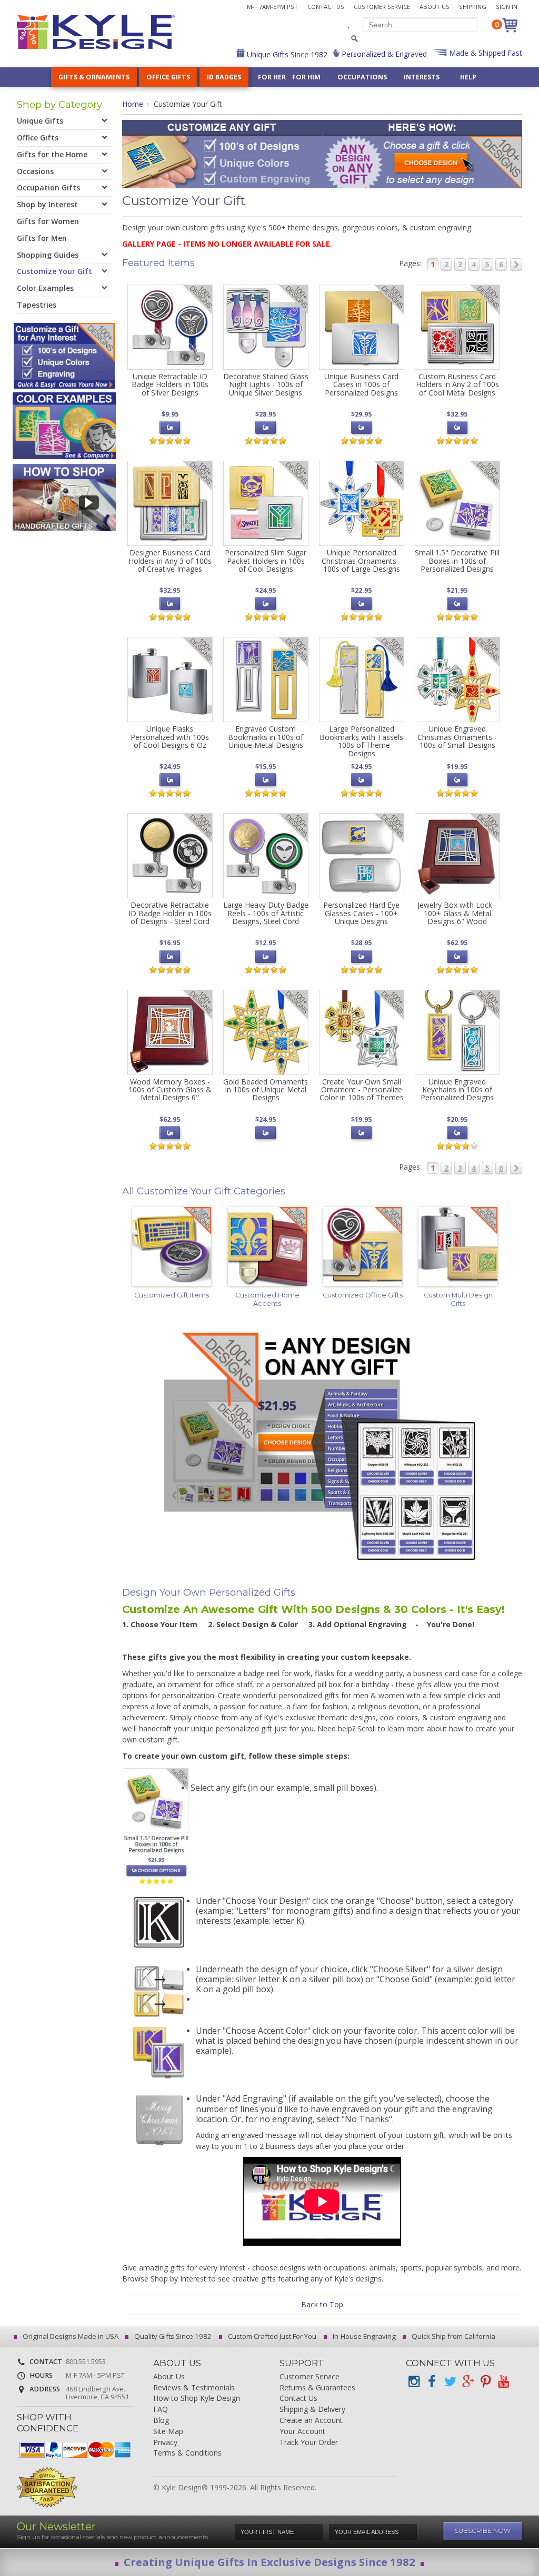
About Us (435, 7)
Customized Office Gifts (363, 1295)
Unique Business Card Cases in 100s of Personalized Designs (361, 384)
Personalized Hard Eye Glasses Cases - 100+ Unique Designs (361, 913)
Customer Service (382, 7)
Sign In (507, 7)
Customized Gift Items (172, 1295)
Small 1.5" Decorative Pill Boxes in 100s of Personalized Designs (457, 561)
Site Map (168, 2432)
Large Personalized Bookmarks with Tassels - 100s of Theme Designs (361, 741)
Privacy (165, 2443)
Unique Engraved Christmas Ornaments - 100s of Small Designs (457, 737)
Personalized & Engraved (383, 54)
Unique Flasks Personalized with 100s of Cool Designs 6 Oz (170, 737)
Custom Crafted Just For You (271, 2336)
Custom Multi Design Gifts (458, 1299)
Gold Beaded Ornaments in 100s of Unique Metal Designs (266, 1090)
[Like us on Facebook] (432, 2382)
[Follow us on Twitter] (450, 2382)
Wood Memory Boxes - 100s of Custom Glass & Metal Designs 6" (170, 1090)
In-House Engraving (363, 2336)
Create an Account (311, 2421)
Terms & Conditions (187, 2453)
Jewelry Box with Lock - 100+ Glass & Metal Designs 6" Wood (457, 913)
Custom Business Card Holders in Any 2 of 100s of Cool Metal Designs (457, 384)
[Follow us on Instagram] (414, 2382)
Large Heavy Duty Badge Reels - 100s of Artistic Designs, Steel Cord (266, 913)
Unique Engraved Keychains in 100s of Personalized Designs (457, 1090)
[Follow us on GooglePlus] (467, 2382)
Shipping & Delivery (312, 2410)
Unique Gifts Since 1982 (286, 54)
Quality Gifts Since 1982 (172, 2336)
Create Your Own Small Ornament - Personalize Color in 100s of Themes (362, 1090)
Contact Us (326, 7)
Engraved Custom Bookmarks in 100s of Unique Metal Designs (266, 737)
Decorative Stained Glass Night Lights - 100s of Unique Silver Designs (266, 384)
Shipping (473, 7)
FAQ (161, 2410)
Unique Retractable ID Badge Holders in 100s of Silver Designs (170, 384)
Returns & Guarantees (317, 2388)
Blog (161, 2421)
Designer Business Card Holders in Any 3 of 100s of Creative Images (170, 561)
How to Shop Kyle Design (197, 2398)
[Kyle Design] (96, 32)
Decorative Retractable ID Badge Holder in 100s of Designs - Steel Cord (170, 913)
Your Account (302, 2432)
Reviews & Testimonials (194, 2388)
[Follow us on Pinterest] (485, 2382)
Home (133, 104)
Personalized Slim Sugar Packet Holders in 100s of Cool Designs (266, 561)
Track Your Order (309, 2443)
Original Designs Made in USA (70, 2336)
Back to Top (322, 2304)
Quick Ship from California (453, 2336)
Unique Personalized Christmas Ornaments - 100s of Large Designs (361, 561)
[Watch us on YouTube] (503, 2382)
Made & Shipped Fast (485, 53)
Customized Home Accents (267, 1299)
